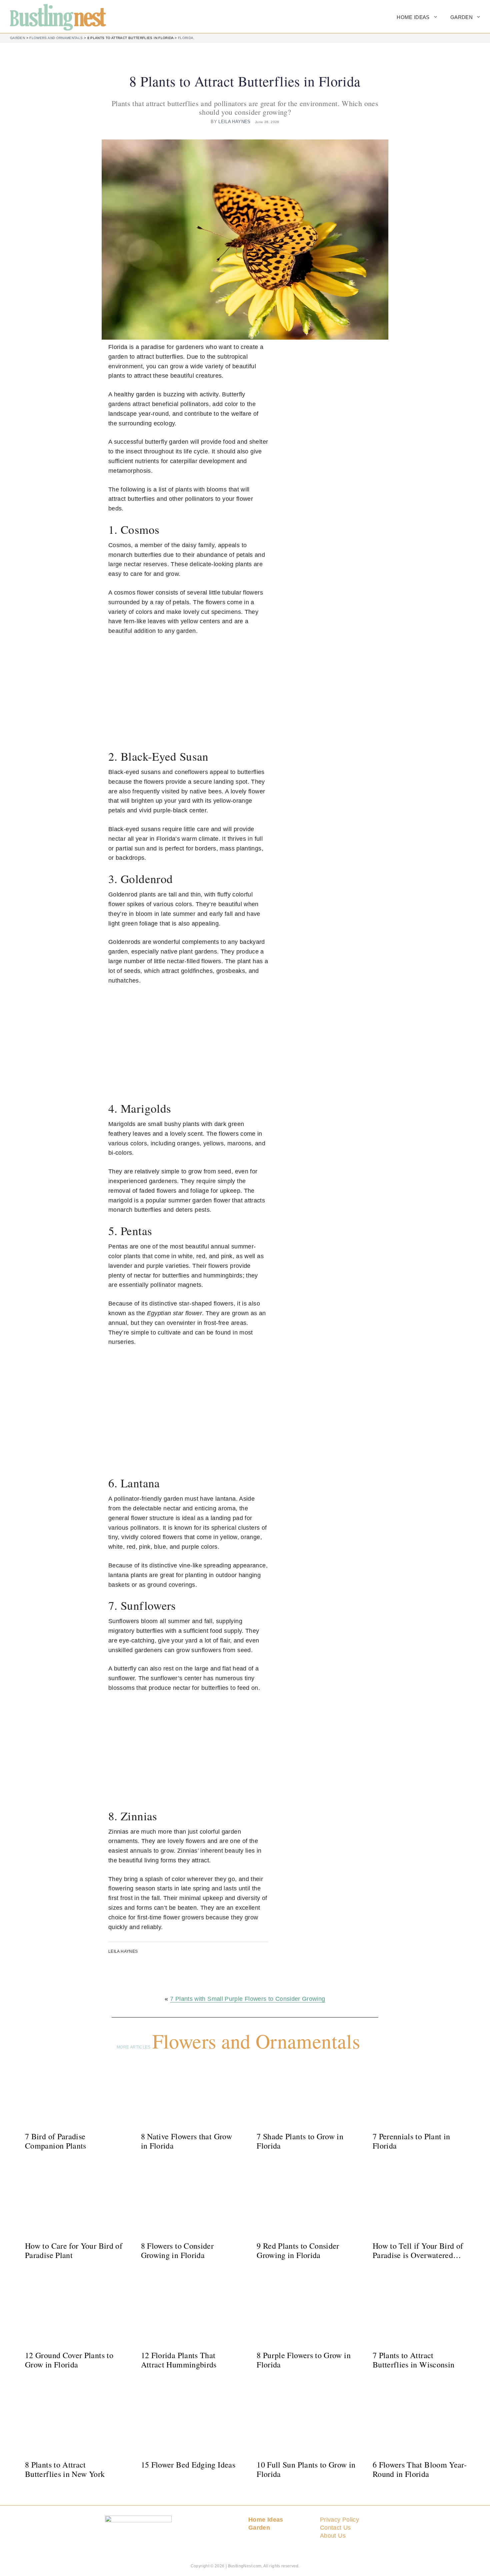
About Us (333, 2536)
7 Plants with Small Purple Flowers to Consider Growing (247, 1999)
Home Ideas (413, 17)
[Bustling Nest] (54, 17)
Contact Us (335, 2528)
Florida (186, 38)
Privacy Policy (339, 2520)
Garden (461, 17)
